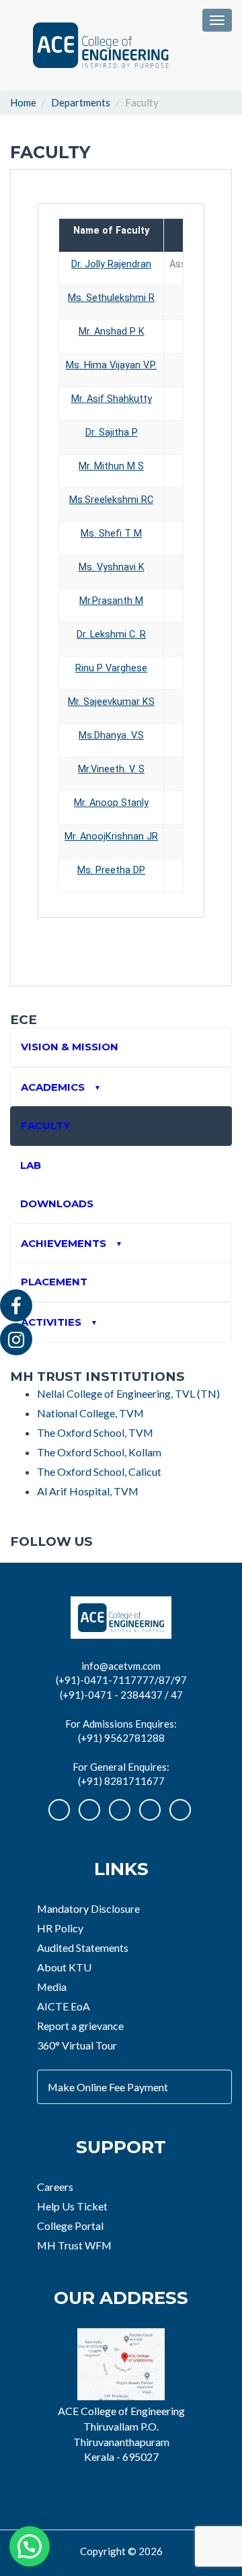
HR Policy (60, 1928)
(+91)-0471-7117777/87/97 (121, 1680)
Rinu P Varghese (111, 668)
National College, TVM (90, 1413)
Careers (55, 2187)
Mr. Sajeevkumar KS (111, 702)
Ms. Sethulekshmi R (111, 298)
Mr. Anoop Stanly (111, 803)
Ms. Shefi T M (111, 534)
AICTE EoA (64, 2006)
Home (23, 102)
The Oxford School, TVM (95, 1432)
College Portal (70, 2226)
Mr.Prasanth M (111, 601)
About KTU (64, 1967)
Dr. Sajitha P (112, 433)
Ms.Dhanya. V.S (111, 736)
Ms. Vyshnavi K (112, 567)
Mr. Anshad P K (112, 332)
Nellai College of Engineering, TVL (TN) (128, 1393)
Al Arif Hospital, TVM (88, 1491)
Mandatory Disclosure (88, 1908)
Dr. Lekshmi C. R (111, 635)
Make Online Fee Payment (108, 2087)
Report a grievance (80, 2026)
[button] (30, 2546)
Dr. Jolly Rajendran (111, 264)
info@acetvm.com (121, 1666)
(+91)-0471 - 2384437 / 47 (121, 1695)
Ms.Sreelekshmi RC (111, 500)
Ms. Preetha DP (111, 870)
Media (52, 1987)
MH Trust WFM (74, 2245)
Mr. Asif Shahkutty (112, 399)
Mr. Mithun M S (111, 466)
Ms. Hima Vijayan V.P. (111, 365)
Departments (81, 102)
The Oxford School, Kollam (99, 1452)
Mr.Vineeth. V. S (111, 769)
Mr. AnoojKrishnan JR (111, 837)
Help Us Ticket (72, 2206)
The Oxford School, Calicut (99, 1471)
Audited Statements (83, 1947)
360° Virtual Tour (77, 2045)
